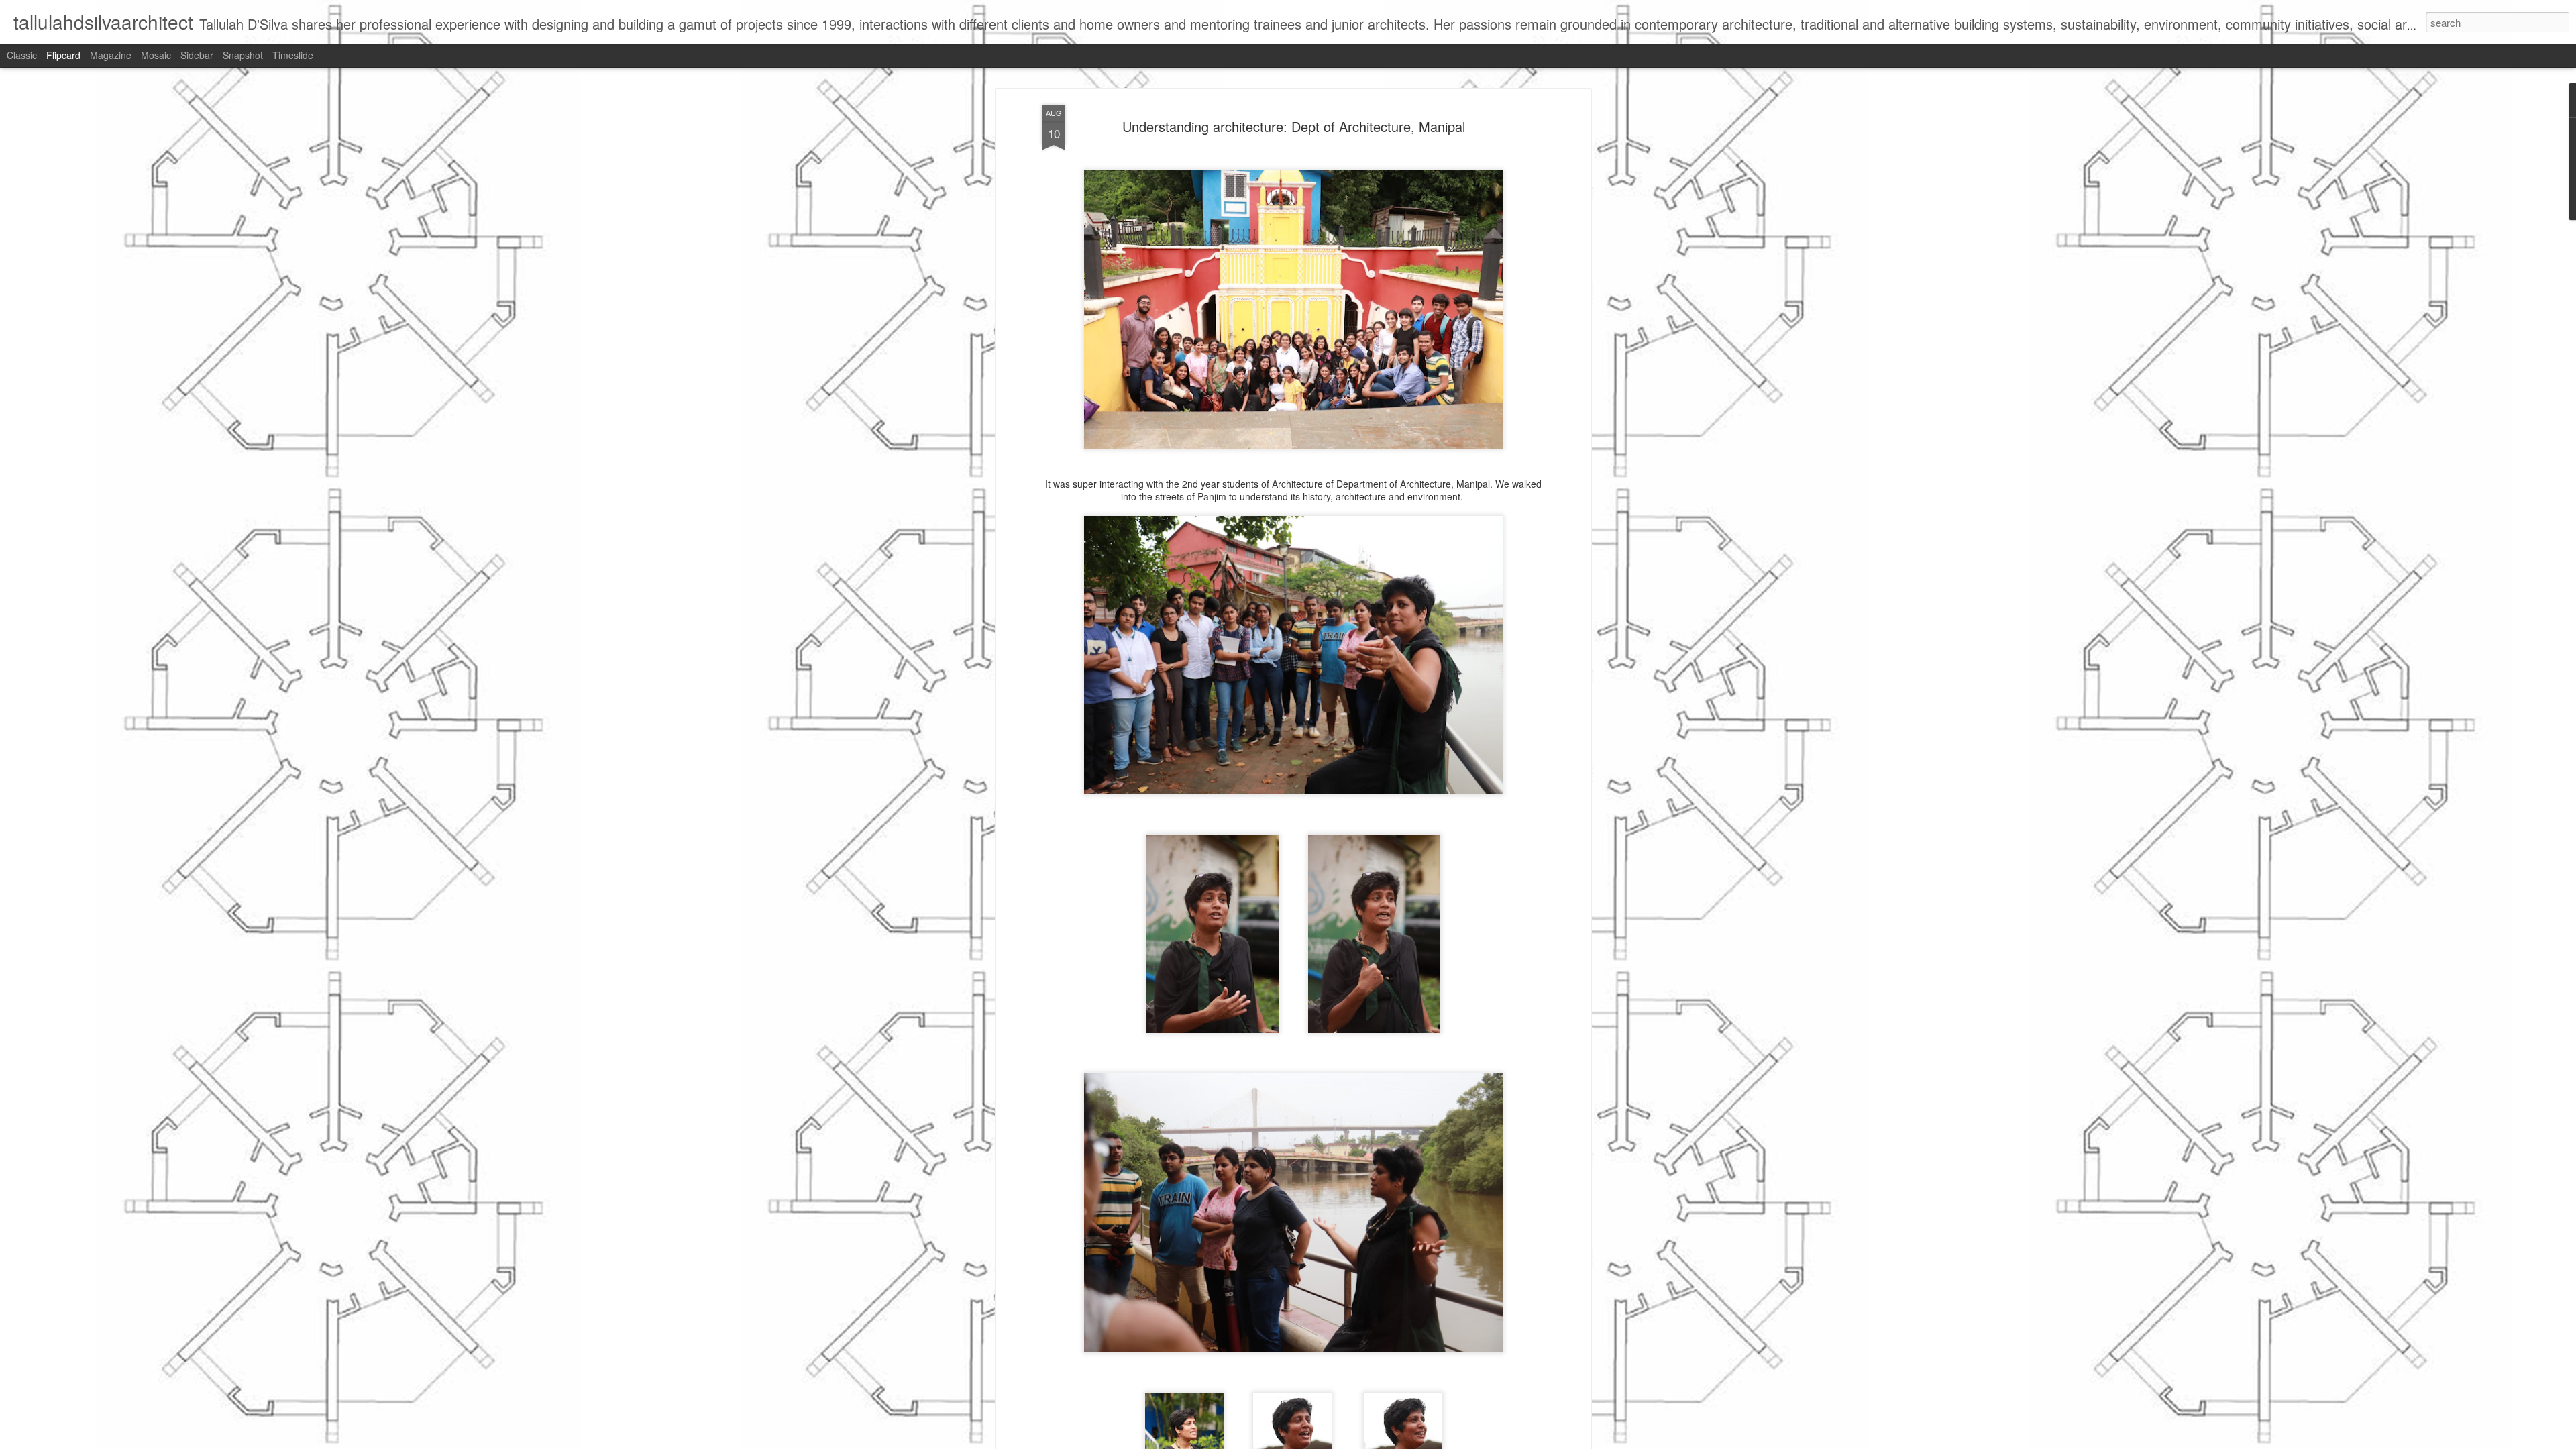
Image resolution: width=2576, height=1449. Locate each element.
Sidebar (197, 55)
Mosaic (156, 55)
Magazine (111, 55)
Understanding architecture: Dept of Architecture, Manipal (1294, 126)
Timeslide (293, 55)
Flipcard (63, 55)
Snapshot (243, 55)
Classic (22, 55)
